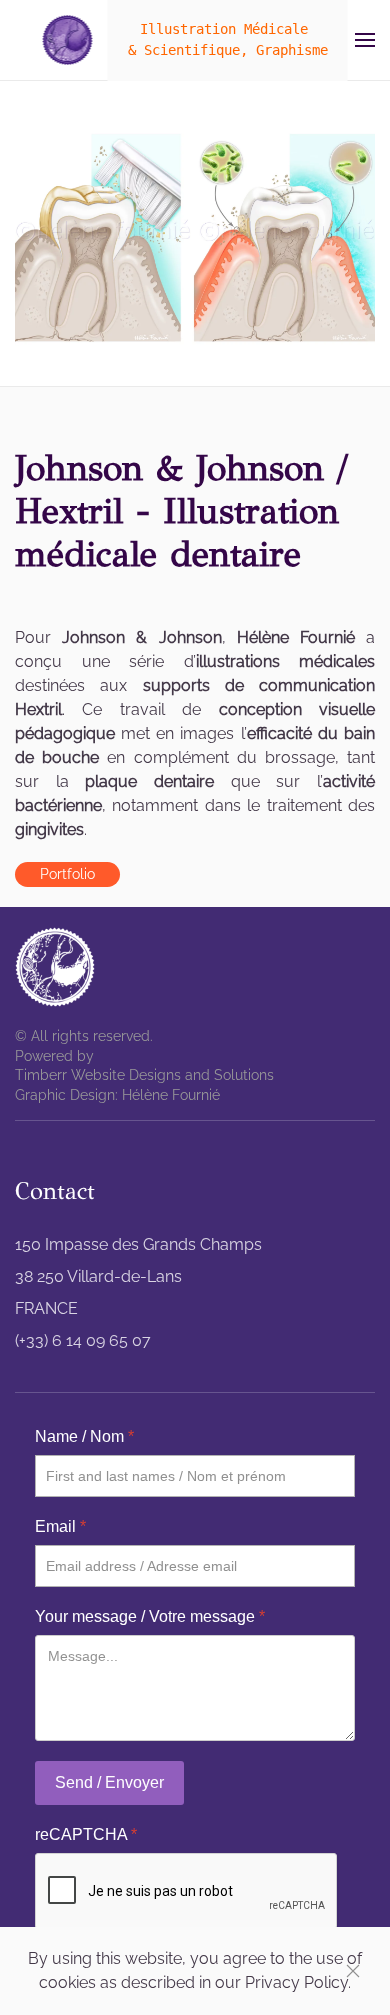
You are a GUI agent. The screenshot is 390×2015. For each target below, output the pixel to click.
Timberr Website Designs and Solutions (144, 1075)
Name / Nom (84, 1436)
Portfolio (67, 874)
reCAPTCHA (86, 1834)
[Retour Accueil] (68, 40)
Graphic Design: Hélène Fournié (117, 1095)
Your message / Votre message (150, 1616)
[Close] (353, 1971)
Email (60, 1526)
